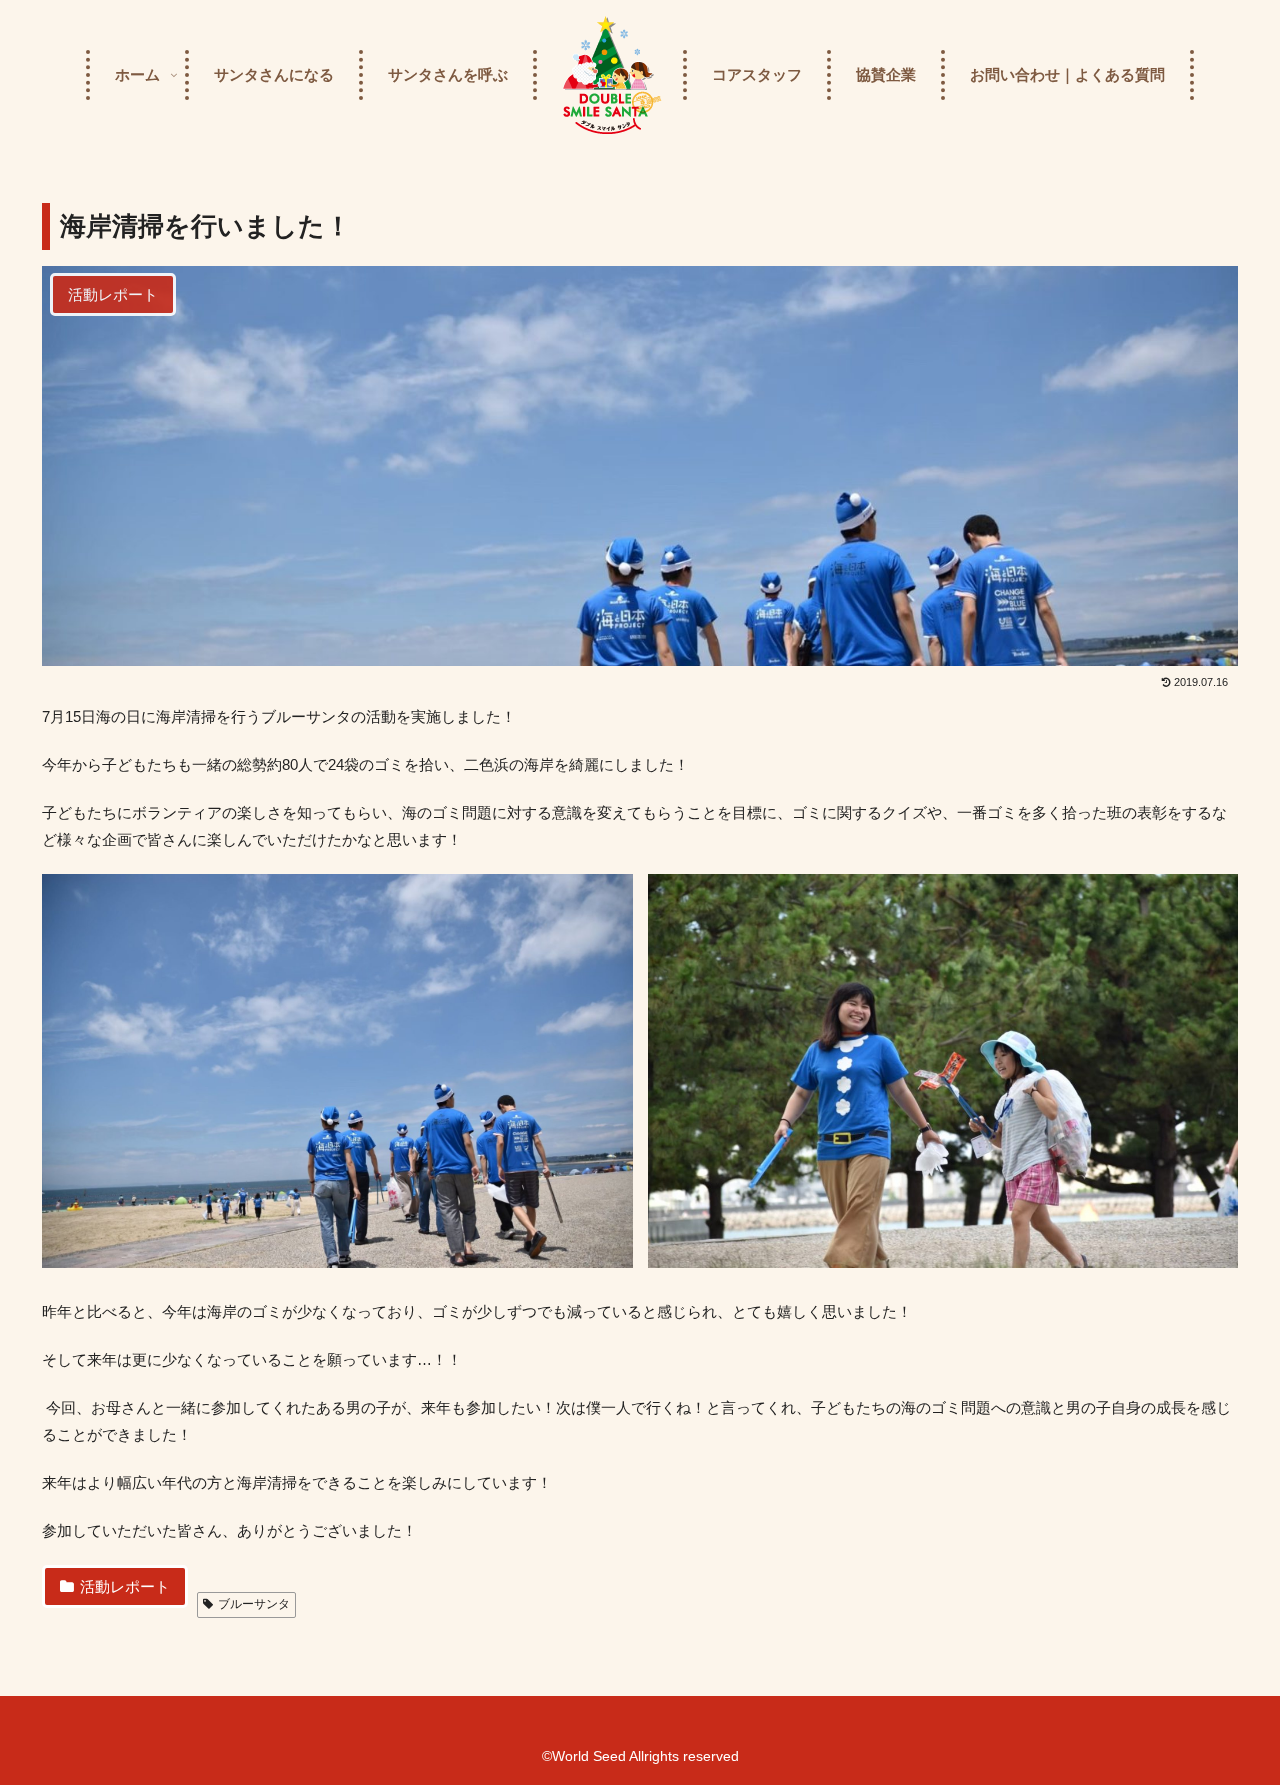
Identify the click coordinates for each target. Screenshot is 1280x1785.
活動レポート (125, 1586)
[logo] (610, 75)
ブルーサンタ (254, 1604)
